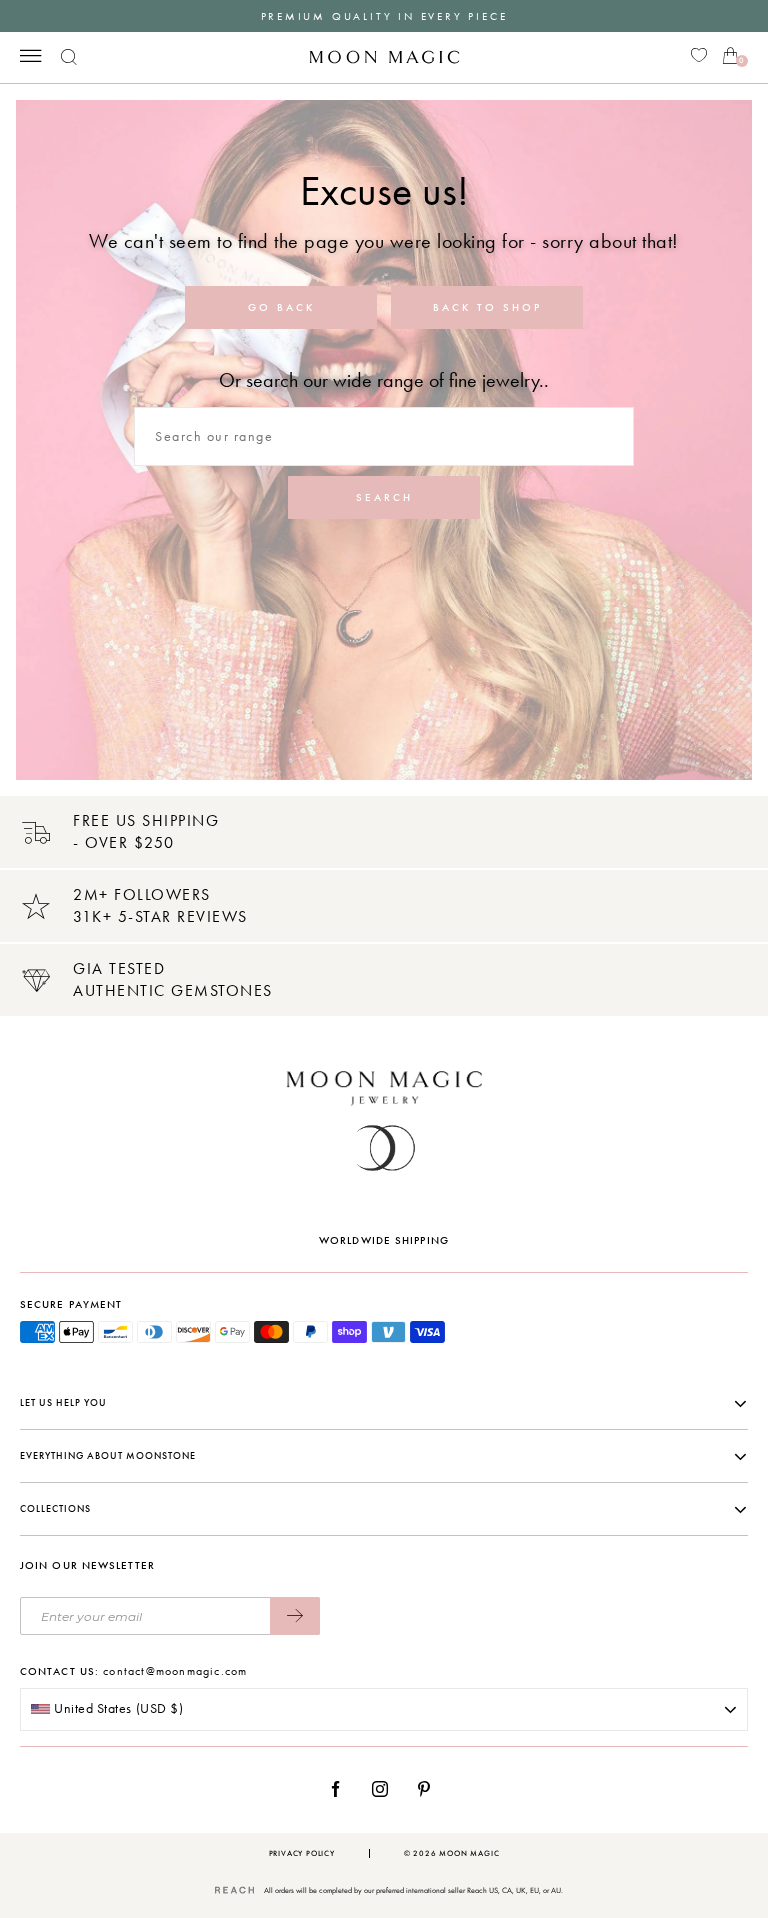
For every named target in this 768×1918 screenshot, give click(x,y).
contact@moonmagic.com (175, 1671)
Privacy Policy (302, 1853)
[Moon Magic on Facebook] (343, 1789)
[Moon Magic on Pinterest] (429, 1789)
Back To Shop (487, 307)
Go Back (281, 307)
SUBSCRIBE (295, 1616)
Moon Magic (469, 1853)
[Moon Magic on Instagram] (385, 1789)
